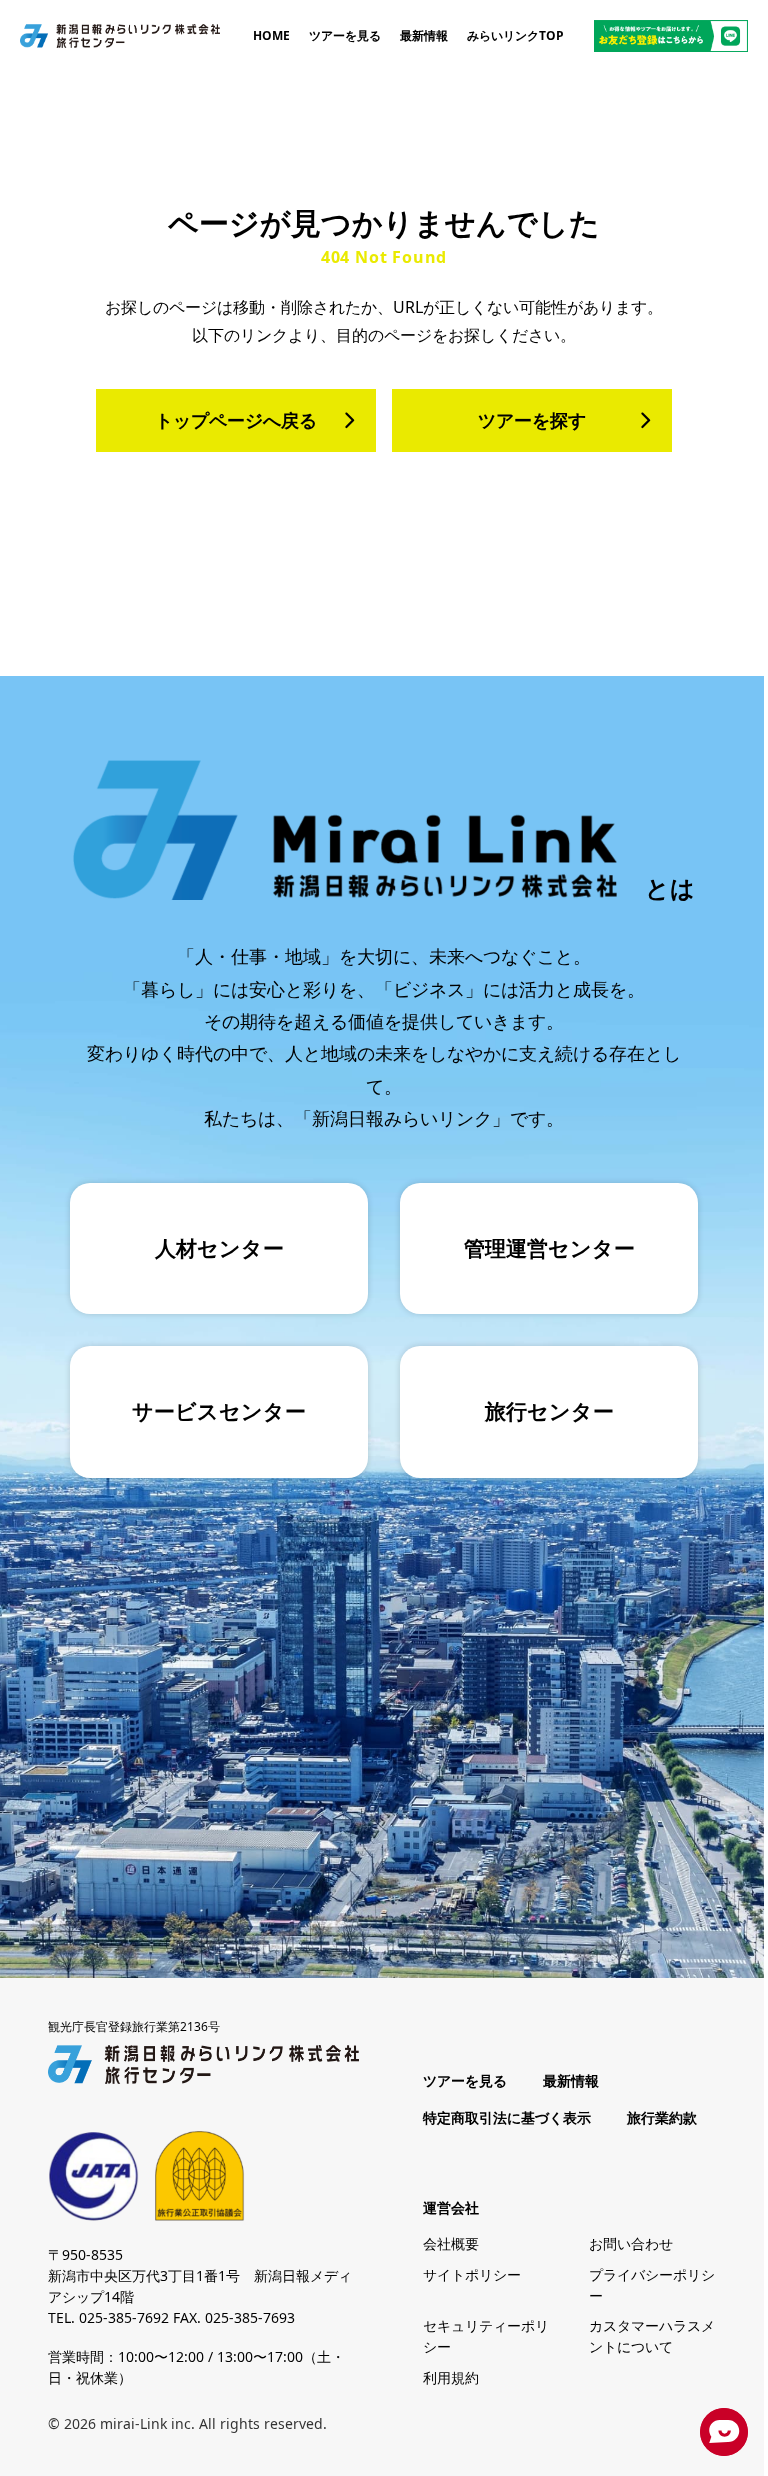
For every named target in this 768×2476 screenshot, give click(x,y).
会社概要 (451, 2243)
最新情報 (424, 35)
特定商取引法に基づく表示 (507, 2118)
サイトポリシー (472, 2274)
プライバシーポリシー (652, 2285)
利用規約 (451, 2377)
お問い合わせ (631, 2243)
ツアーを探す (532, 420)
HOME (271, 35)
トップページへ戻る (236, 420)
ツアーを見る (345, 35)
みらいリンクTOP (515, 35)
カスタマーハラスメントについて (652, 2336)
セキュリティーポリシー (486, 2336)
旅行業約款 (662, 2118)
